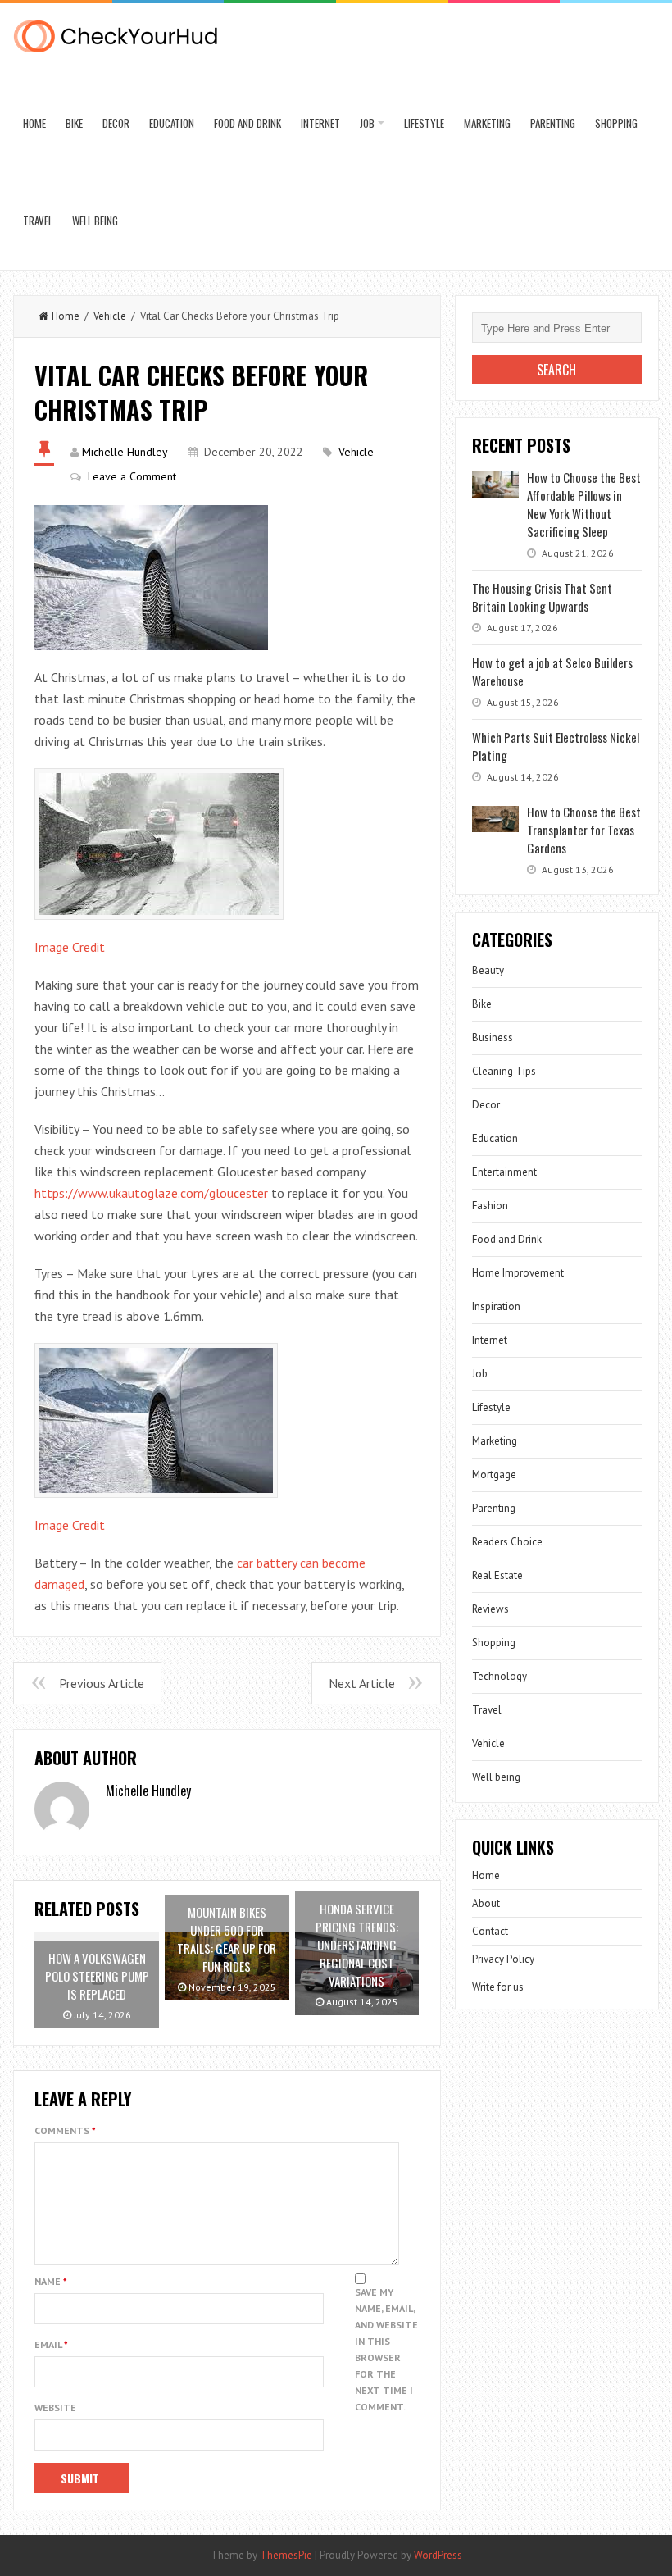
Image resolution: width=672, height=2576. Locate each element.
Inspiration (496, 1306)
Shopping (616, 123)
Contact (490, 1931)
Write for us (498, 1987)
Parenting (553, 123)
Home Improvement (518, 1273)
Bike (74, 123)
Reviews (490, 1609)
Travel (38, 221)
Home (34, 123)
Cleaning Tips (504, 1071)
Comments (65, 2130)
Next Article (362, 1683)
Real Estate (497, 1575)
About (486, 1903)
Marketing (487, 123)
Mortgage (494, 1475)
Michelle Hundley (125, 452)
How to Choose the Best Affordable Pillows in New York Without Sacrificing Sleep (584, 504)
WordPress (438, 2555)
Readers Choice (507, 1542)
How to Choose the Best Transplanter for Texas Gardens (584, 830)
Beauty (488, 970)
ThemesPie (286, 2555)
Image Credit (70, 947)
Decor (116, 123)
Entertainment (504, 1172)
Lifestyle (424, 123)
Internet (320, 123)
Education (172, 123)
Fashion (490, 1206)
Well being (95, 221)
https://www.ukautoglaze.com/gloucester (151, 1193)
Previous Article (102, 1683)
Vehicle (110, 316)
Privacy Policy (503, 1959)
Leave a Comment (132, 476)
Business (493, 1038)
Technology (499, 1676)
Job (367, 123)
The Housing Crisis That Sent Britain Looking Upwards (542, 597)
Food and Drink (247, 123)
